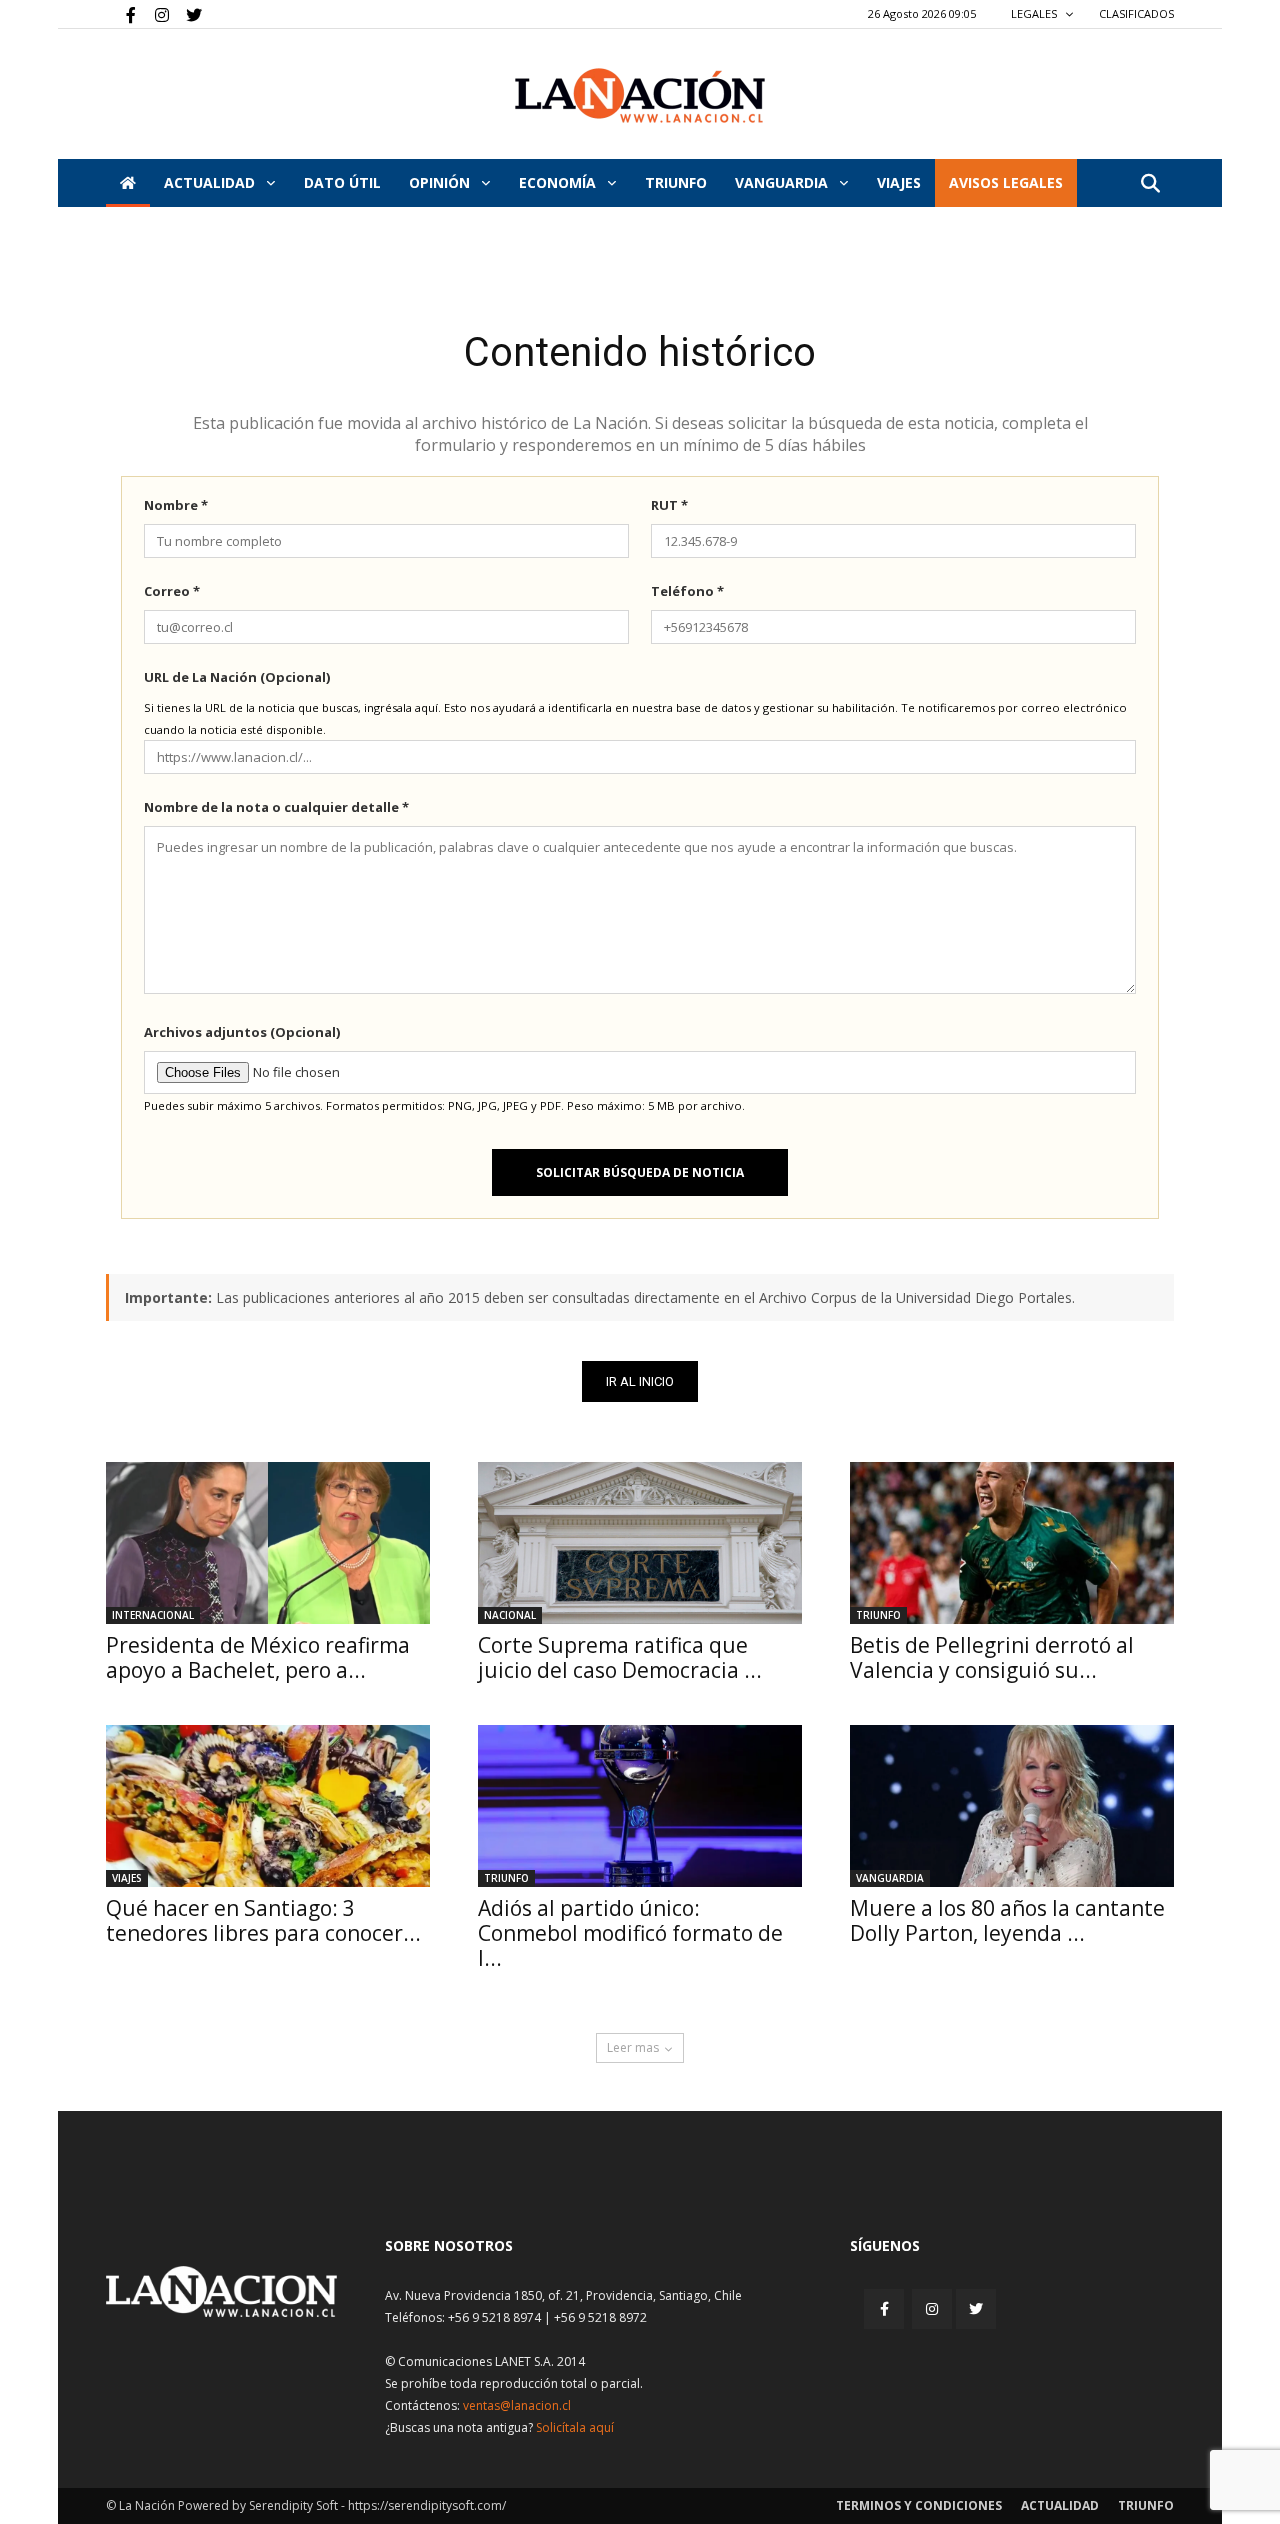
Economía (559, 182)
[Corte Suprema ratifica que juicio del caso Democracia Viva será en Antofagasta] (640, 1543)
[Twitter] (187, 14)
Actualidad (211, 182)
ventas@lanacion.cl (517, 2405)
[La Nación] (640, 95)
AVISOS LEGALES (1006, 182)
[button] (1150, 184)
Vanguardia (783, 182)
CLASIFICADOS (1136, 13)
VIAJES (899, 182)
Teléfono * (687, 591)
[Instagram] (154, 14)
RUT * (669, 505)
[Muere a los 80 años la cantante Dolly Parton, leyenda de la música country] (1012, 1806)
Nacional (510, 1615)
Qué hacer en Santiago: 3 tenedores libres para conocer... (263, 1920)
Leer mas (633, 2047)
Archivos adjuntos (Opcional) (242, 1032)
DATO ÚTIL (342, 182)
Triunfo (676, 182)
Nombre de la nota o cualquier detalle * (276, 807)
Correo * (172, 591)
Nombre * (176, 505)
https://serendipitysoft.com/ (427, 2505)
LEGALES (1035, 13)
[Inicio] (128, 183)
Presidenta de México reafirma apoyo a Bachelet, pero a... (258, 1657)
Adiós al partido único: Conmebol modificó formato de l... (630, 1933)
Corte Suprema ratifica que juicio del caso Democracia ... (620, 1657)
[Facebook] (121, 14)
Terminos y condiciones (919, 2505)
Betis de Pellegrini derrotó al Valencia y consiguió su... (992, 1657)
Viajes (127, 1878)
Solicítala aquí (575, 2427)
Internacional (153, 1615)
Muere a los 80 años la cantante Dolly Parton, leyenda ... (1007, 1920)
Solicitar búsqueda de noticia (640, 1172)
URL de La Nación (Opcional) (237, 677)
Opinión (441, 182)
